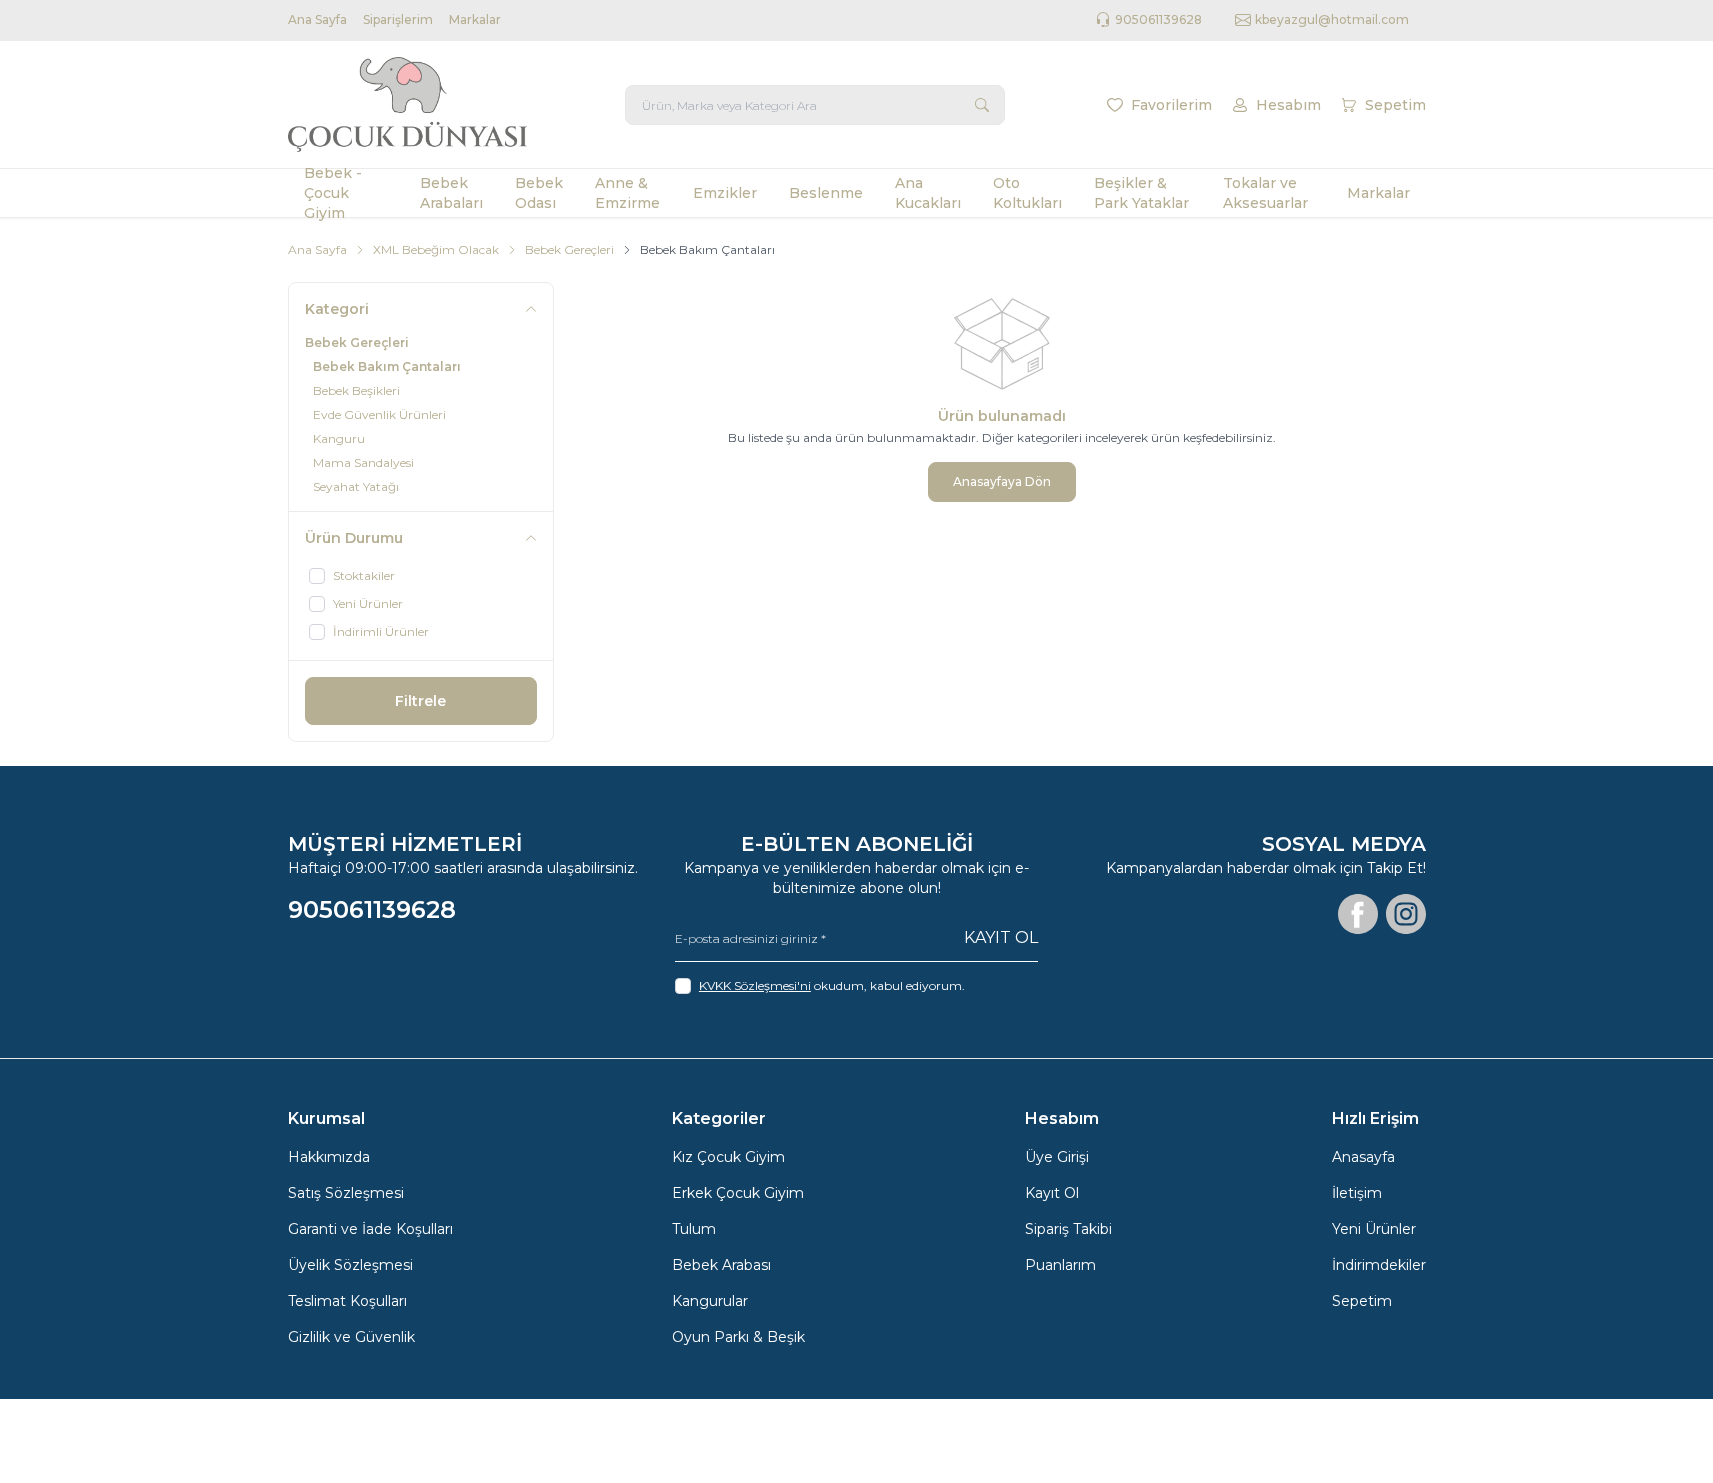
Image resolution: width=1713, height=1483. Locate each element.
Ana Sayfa (317, 19)
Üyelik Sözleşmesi (350, 1265)
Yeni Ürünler (1374, 1229)
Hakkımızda (329, 1157)
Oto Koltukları (1027, 193)
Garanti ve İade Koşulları (370, 1229)
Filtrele (420, 701)
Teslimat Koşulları (347, 1301)
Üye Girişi (1057, 1157)
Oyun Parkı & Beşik (738, 1337)
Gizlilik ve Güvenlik (351, 1337)
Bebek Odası (539, 193)
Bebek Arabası (721, 1265)
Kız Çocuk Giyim (728, 1157)
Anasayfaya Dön (1002, 481)
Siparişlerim (398, 19)
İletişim (1357, 1193)
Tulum (694, 1229)
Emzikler (725, 193)
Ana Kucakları (928, 193)
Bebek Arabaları (451, 193)
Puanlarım (1060, 1265)
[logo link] (408, 104)
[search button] (982, 105)
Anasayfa (1363, 1157)
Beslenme (826, 193)
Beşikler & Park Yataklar (1141, 193)
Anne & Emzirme (627, 193)
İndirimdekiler (1379, 1265)
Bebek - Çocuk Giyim (333, 193)
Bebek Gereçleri (569, 249)
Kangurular (710, 1301)
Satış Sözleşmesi (346, 1193)
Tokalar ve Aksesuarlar (1265, 193)
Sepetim (1362, 1301)
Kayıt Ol (1001, 937)
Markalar (475, 19)
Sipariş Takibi (1068, 1229)
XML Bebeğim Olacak (436, 249)
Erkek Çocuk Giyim (738, 1193)
